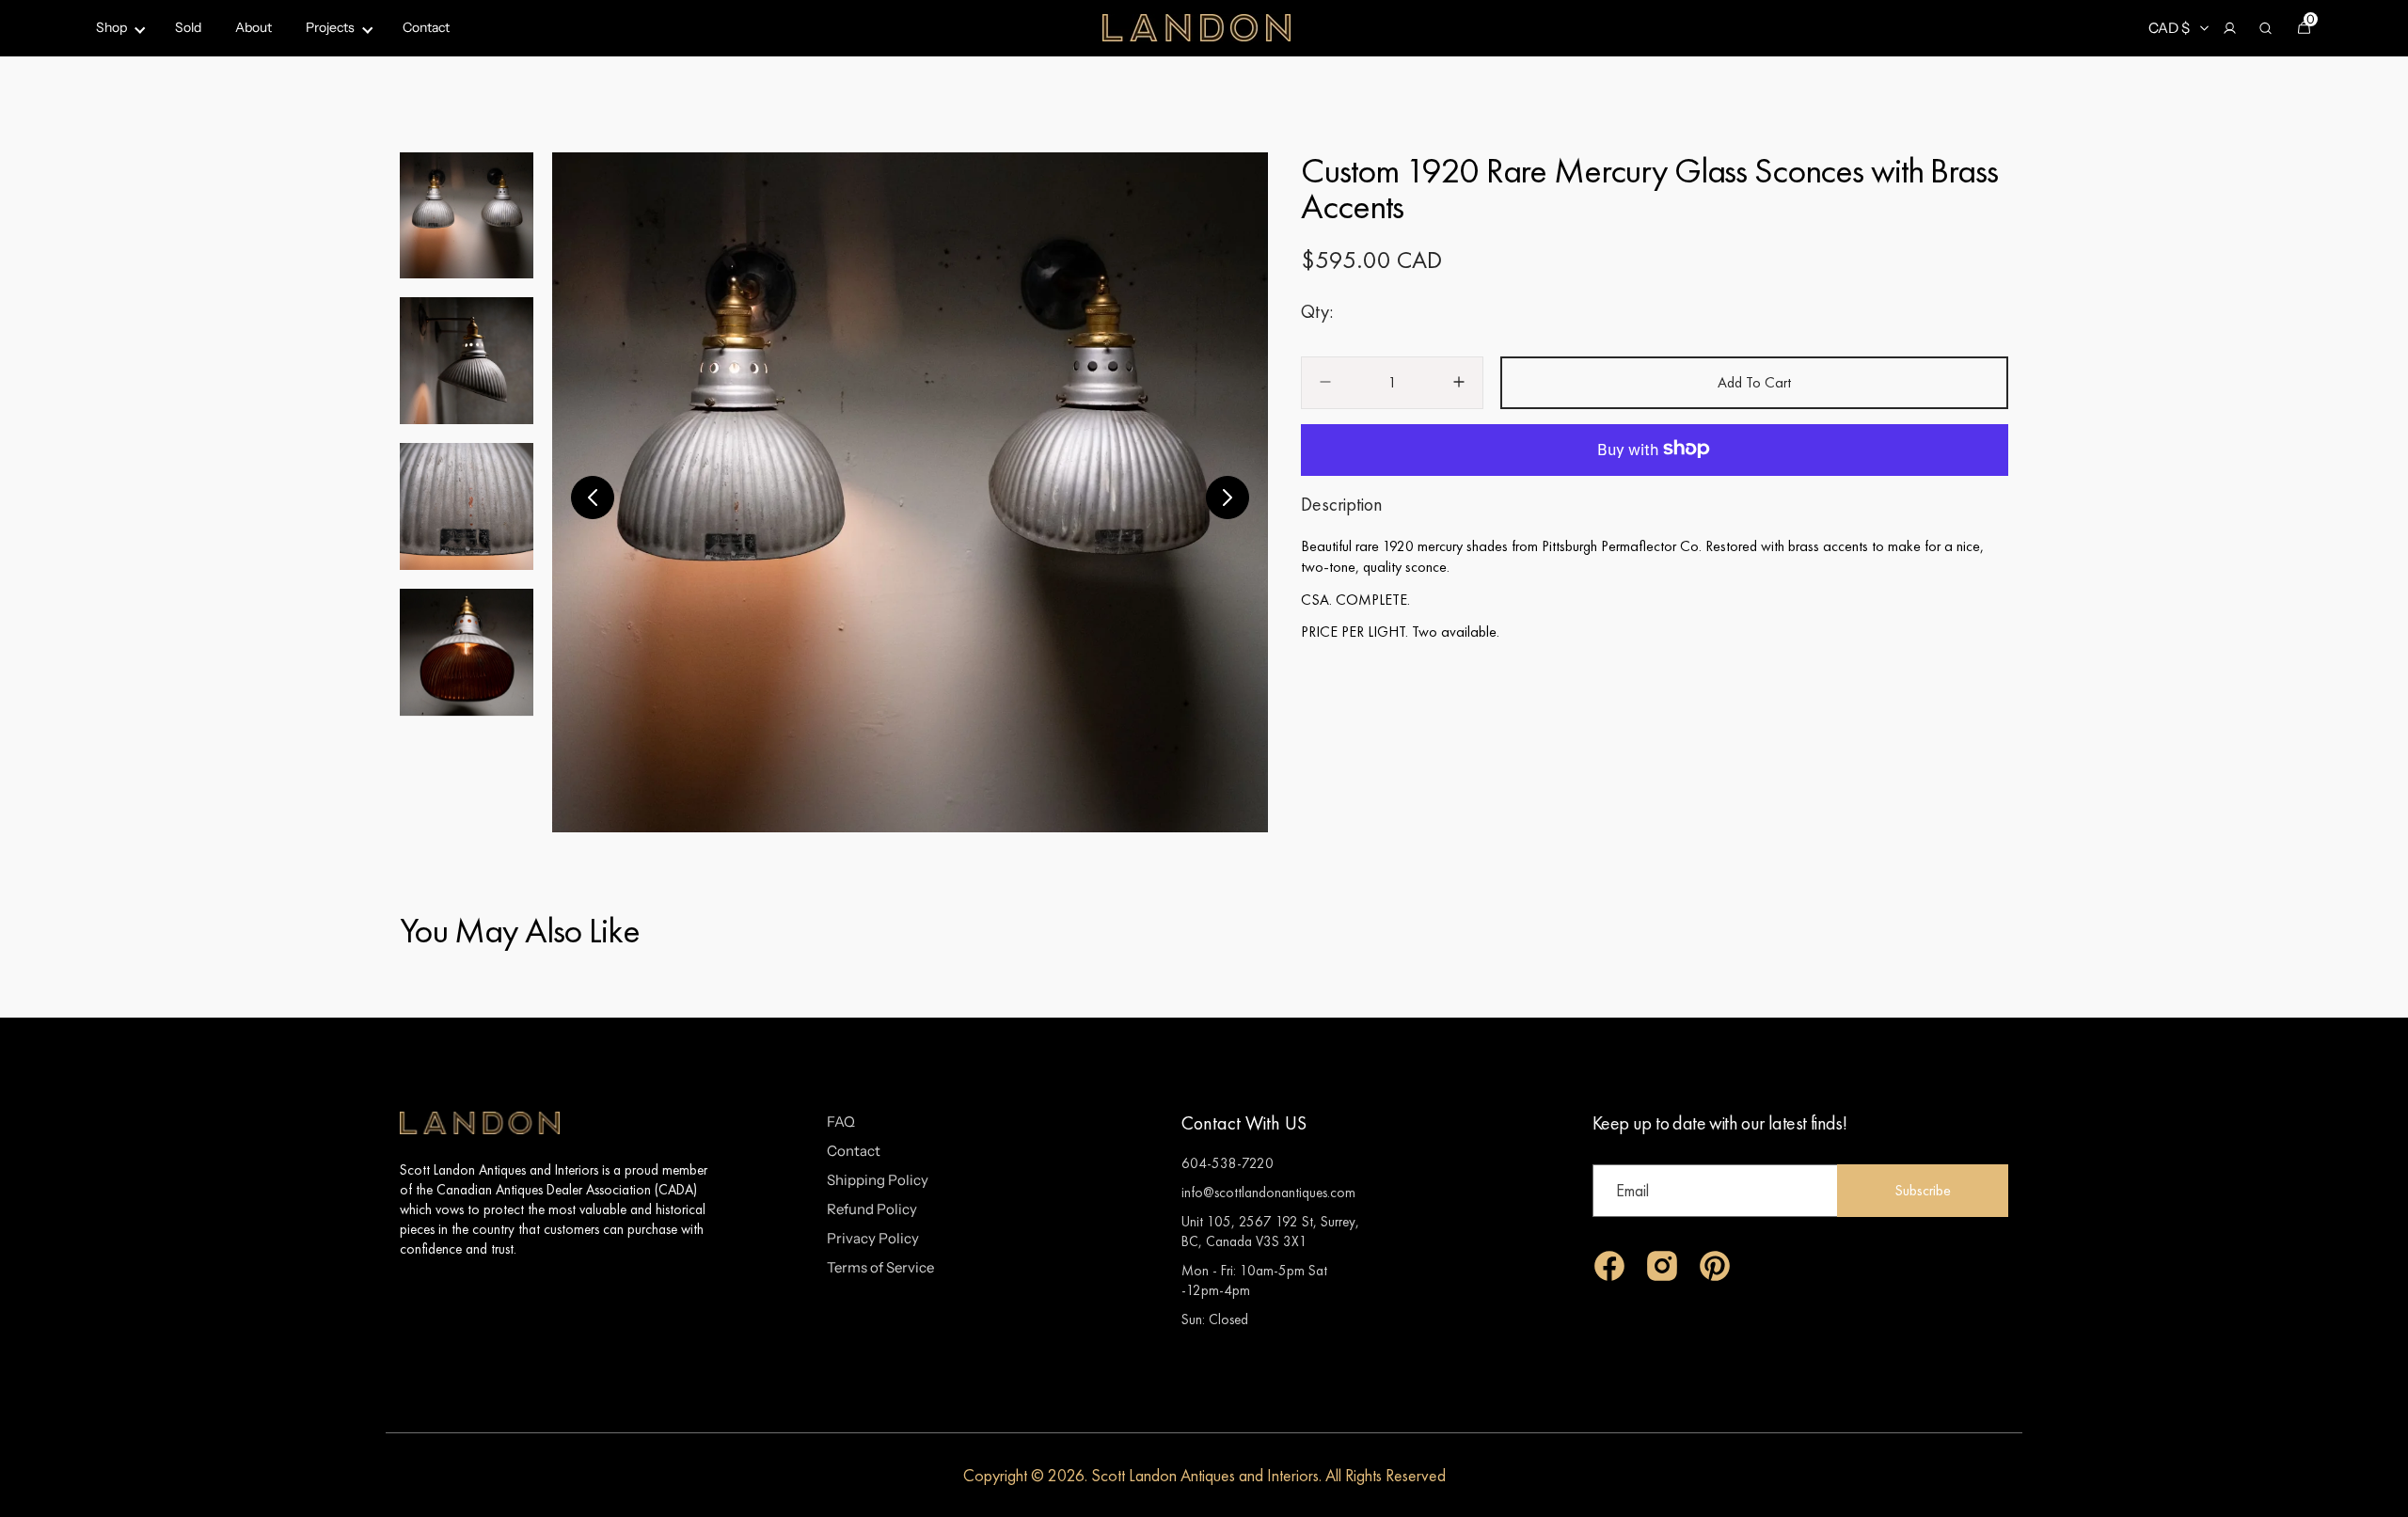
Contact (854, 1151)
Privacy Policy (873, 1238)
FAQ (841, 1122)
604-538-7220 (1228, 1163)
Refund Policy (872, 1209)
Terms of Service (880, 1267)
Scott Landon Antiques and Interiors (1205, 1475)
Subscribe (1923, 1190)
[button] (2229, 28)
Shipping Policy (878, 1180)
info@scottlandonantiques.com (1268, 1192)
